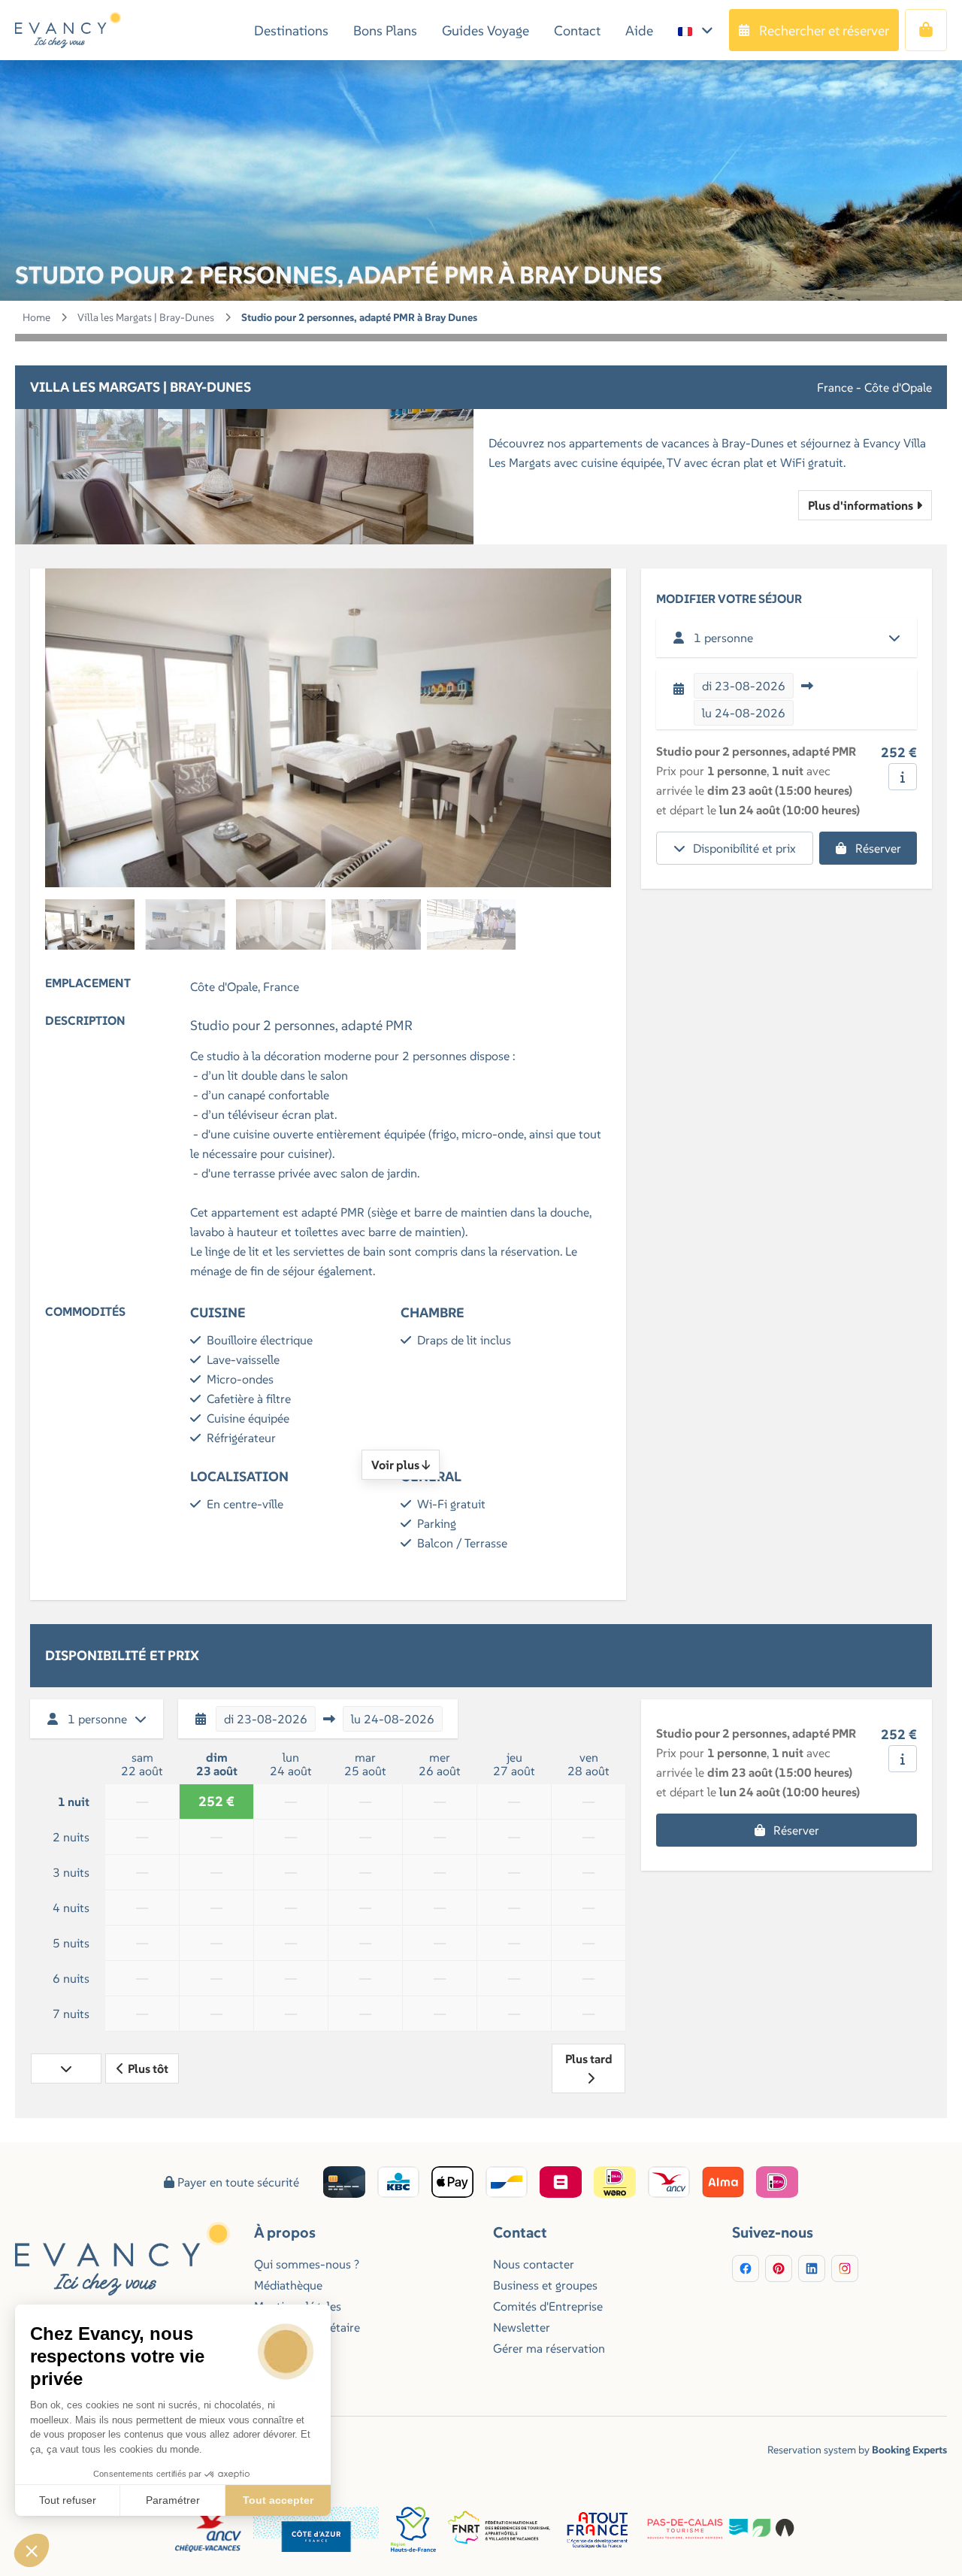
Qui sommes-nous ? (307, 2264)
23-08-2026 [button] (744, 686)
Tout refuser (68, 2500)
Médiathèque (288, 2285)
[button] (32, 2550)
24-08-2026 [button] (744, 713)
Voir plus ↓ (401, 1465)
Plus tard (589, 2059)
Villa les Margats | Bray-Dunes (146, 317)
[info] (903, 777)
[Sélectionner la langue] (696, 30)
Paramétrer (173, 2500)
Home (36, 317)
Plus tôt (148, 2068)
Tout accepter (278, 2500)
